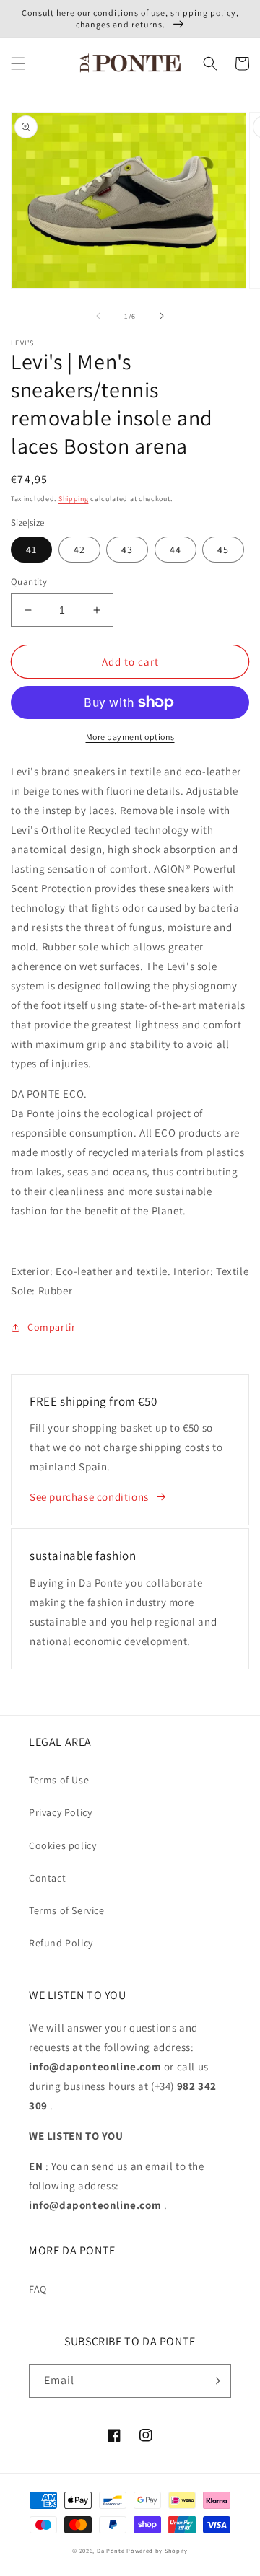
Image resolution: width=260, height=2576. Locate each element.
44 (175, 550)
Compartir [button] (51, 1327)
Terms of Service (67, 1910)
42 (79, 550)
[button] (18, 63)
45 (223, 550)
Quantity (29, 582)
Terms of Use (59, 1780)
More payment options (130, 737)
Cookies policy (62, 1845)
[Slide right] (162, 316)
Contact (47, 1878)
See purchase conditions (89, 1497)
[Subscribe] (214, 2381)
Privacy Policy (60, 1812)
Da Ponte (111, 2550)
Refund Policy (61, 1943)
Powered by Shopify (157, 2550)
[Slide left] (98, 316)
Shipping (74, 499)
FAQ (38, 2289)
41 (31, 550)
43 (127, 550)
